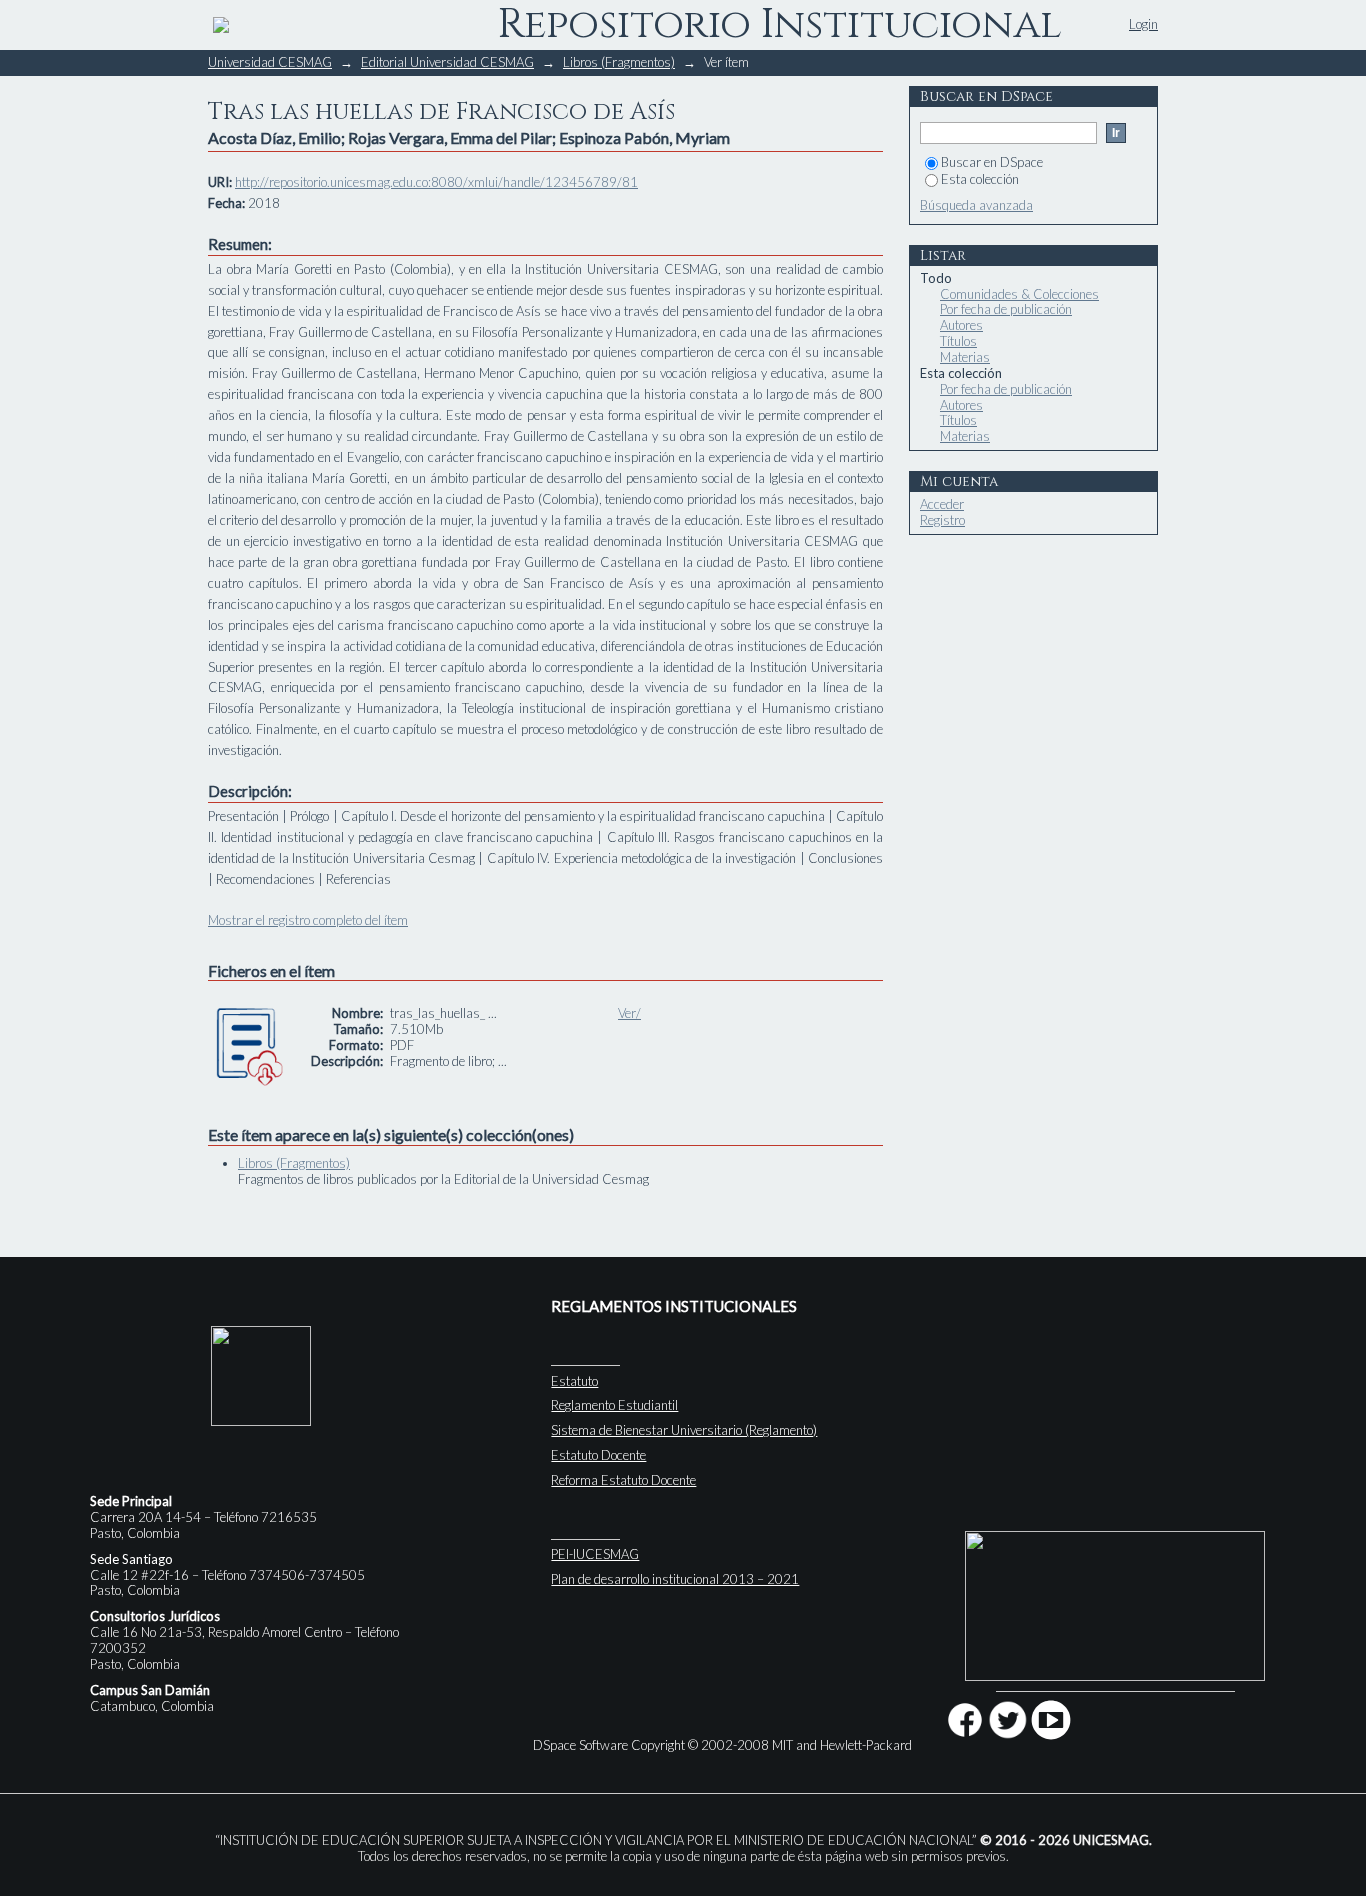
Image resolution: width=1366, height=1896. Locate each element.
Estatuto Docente (598, 1455)
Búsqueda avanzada (976, 205)
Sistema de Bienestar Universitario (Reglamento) (684, 1430)
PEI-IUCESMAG (595, 1554)
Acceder (942, 504)
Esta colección (980, 179)
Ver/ (629, 1013)
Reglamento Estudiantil (614, 1405)
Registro (942, 520)
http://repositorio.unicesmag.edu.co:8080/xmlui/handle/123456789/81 (436, 182)
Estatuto (574, 1381)
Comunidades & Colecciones (1019, 294)
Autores (961, 325)
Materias (965, 357)
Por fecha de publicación (1006, 309)
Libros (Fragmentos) (619, 62)
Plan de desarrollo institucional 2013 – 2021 (675, 1579)
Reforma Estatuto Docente (623, 1480)
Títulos (958, 341)
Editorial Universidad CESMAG (447, 62)
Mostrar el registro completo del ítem (308, 920)
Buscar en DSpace (992, 162)
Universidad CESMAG (270, 62)
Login (1143, 24)
